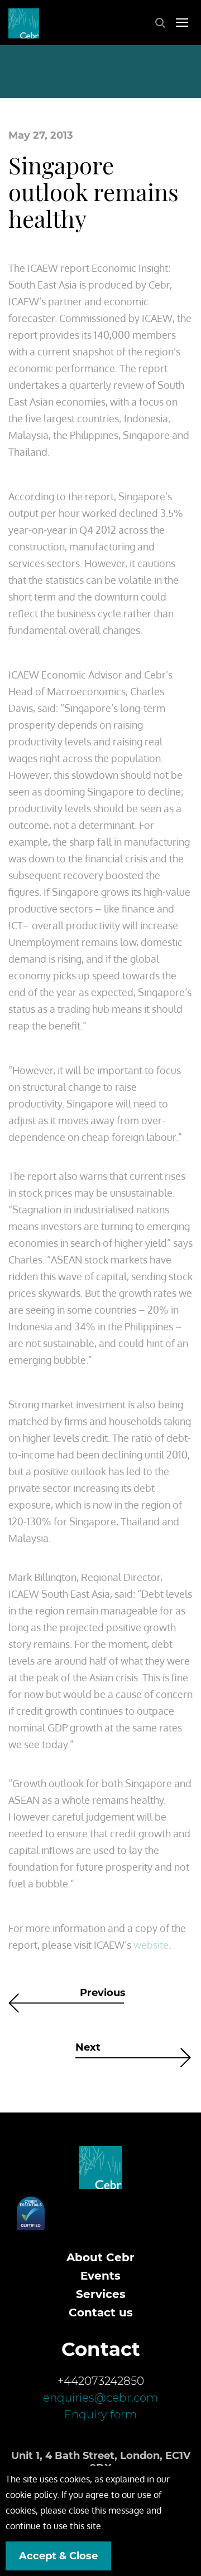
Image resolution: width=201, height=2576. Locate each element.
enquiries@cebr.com (100, 2398)
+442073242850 (101, 2381)
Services (101, 2294)
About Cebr (100, 2257)
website (151, 1945)
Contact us (101, 2312)
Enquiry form (100, 2414)
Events (100, 2276)
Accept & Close (58, 2556)
